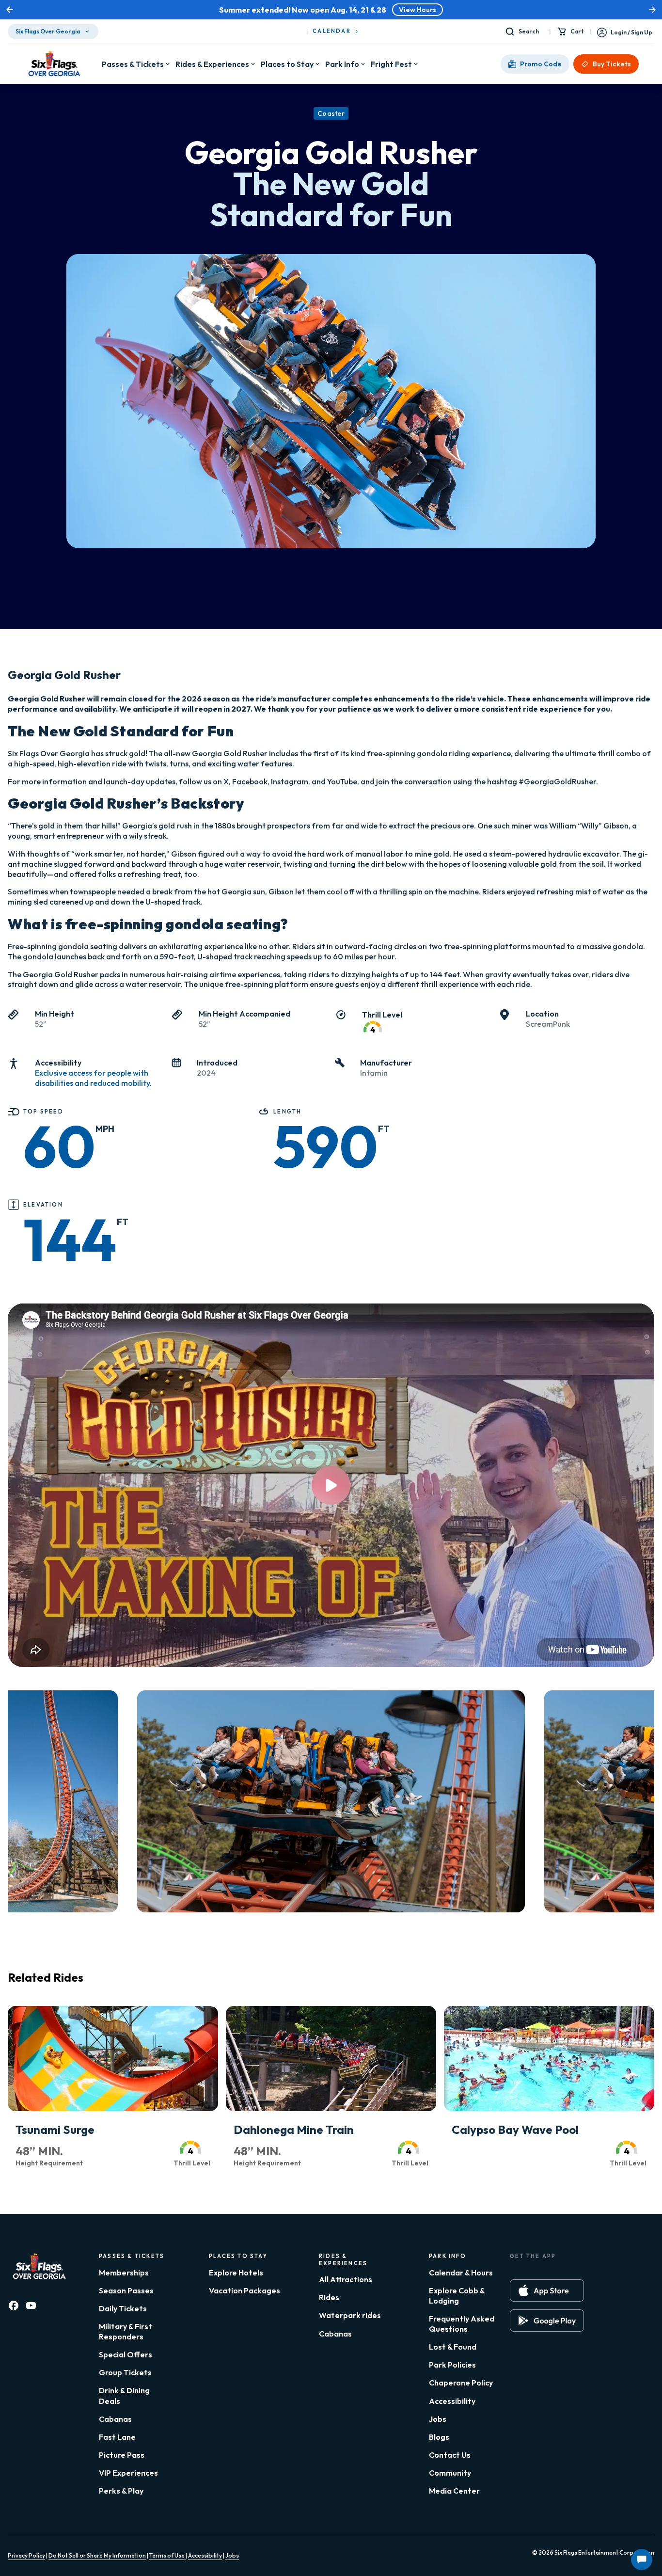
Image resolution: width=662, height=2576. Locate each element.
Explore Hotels (236, 2273)
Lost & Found (453, 2347)
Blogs (439, 2437)
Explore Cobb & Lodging (457, 2296)
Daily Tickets (123, 2308)
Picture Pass (122, 2455)
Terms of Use (167, 2555)
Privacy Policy (26, 2555)
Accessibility (452, 2401)
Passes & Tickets (133, 64)
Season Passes (126, 2290)
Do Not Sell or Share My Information (97, 2555)
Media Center (454, 2491)
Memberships (124, 2273)
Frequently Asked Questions (462, 2324)
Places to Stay (287, 64)
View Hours (418, 10)
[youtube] (31, 2306)
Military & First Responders (126, 2331)
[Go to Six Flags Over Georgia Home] (55, 64)
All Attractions (346, 2279)
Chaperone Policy (461, 2383)
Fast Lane (117, 2437)
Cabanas (115, 2419)
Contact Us (450, 2455)
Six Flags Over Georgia (48, 31)
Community (450, 2473)
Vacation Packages (244, 2290)
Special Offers (126, 2354)
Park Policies (452, 2365)
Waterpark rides (350, 2315)
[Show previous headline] (10, 10)
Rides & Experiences (212, 64)
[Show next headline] (652, 10)
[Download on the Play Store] (547, 2321)
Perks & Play (121, 2491)
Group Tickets (125, 2372)
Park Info (342, 64)
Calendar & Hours (461, 2273)
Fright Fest (391, 64)
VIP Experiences (128, 2473)
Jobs (438, 2419)
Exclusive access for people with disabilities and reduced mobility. (93, 1078)
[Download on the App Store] (547, 2290)
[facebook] (14, 2306)
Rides (329, 2297)
